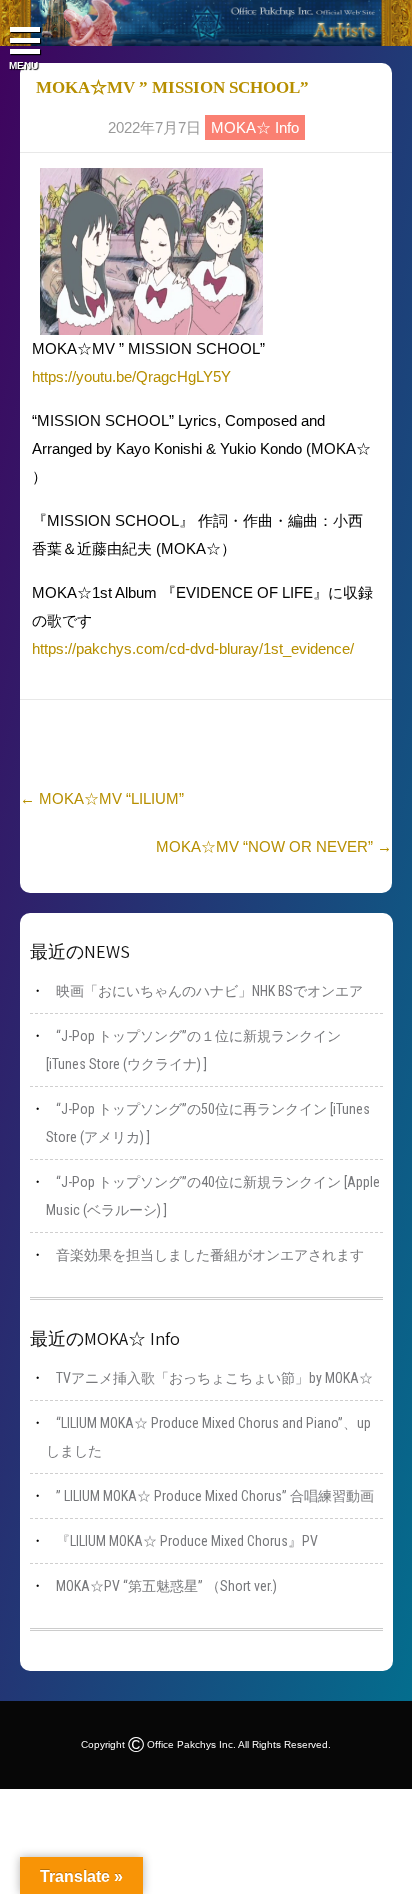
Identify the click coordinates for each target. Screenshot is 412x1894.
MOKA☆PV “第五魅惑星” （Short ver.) (166, 1586)
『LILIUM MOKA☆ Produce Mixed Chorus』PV (187, 1541)
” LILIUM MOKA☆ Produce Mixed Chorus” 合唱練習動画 (215, 1496)
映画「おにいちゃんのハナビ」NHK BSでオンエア (209, 991)
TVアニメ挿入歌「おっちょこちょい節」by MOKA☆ (214, 1378)
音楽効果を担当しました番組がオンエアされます (210, 1255)
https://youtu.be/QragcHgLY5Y (131, 376)
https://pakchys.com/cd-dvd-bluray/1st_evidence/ (193, 648)
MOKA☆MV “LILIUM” (102, 798)
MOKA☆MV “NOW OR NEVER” (274, 846)
